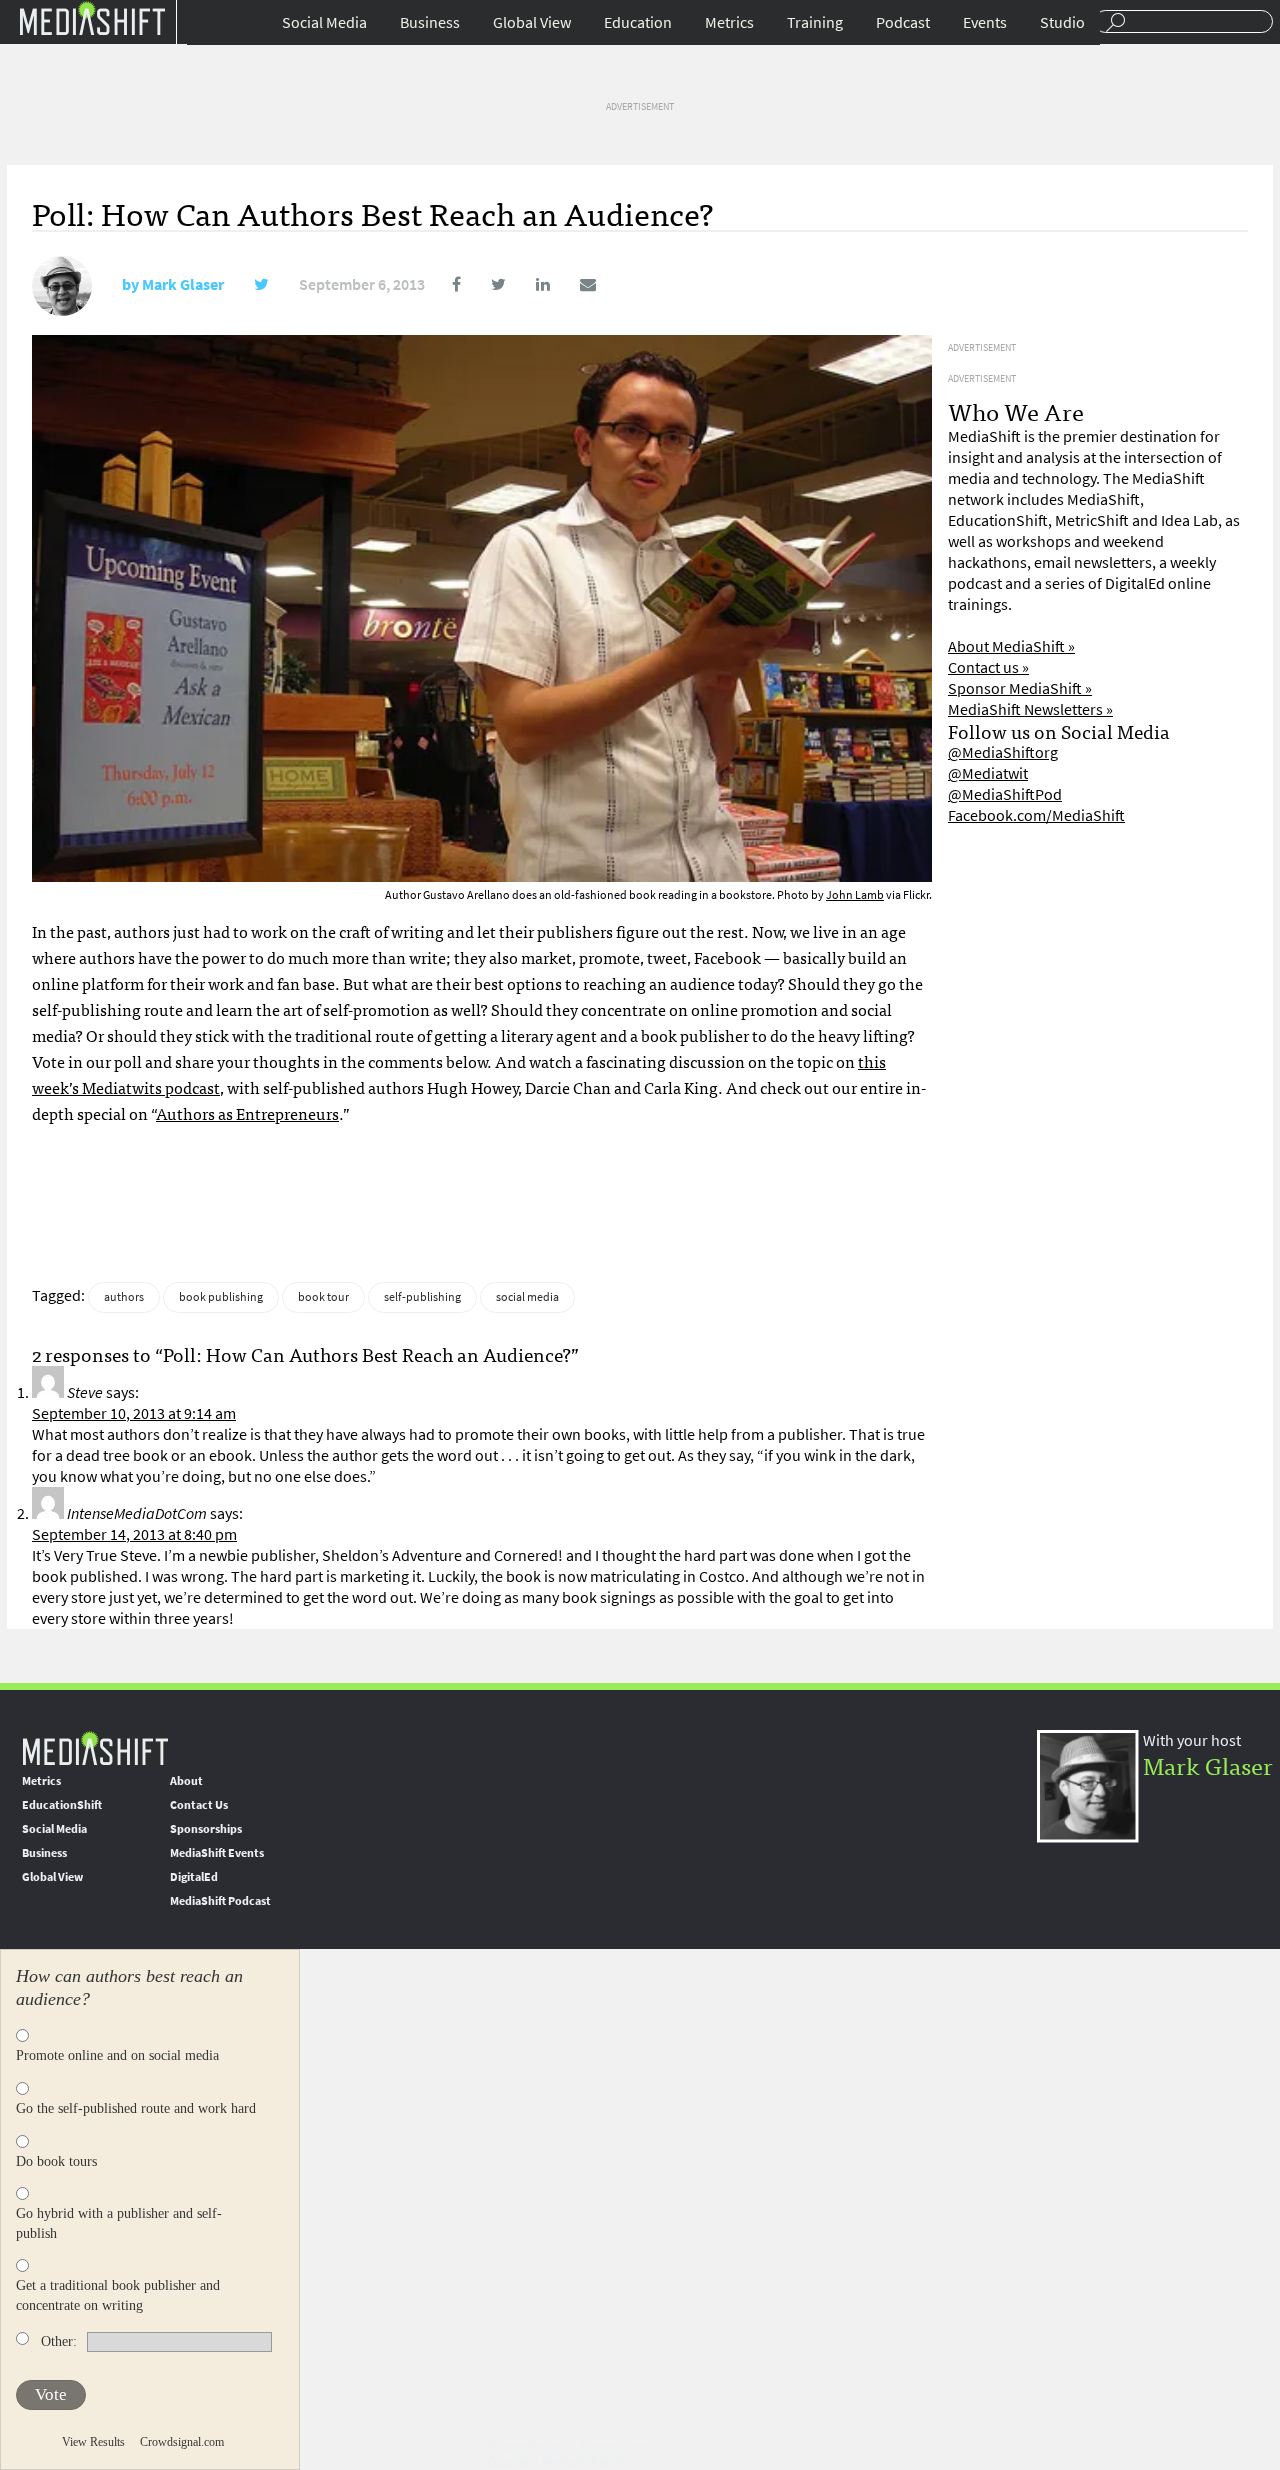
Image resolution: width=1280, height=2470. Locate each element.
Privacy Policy (523, 2446)
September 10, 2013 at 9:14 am (134, 1413)
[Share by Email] (574, 284)
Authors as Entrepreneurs (247, 1113)
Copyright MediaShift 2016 (555, 2462)
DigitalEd (194, 1877)
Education (638, 22)
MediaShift (95, 1747)
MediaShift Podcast (220, 1901)
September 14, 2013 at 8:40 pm (134, 1534)
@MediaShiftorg (1003, 752)
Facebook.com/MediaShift (1036, 815)
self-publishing (422, 1297)
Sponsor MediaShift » (1020, 688)
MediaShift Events (217, 1853)
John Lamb (855, 895)
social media (527, 1297)
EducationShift (62, 1805)
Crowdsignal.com (182, 2442)
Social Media (324, 22)
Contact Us (199, 1805)
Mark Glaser (183, 284)
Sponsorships (206, 1829)
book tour (323, 1297)
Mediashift (92, 17)
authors (124, 1297)
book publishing (221, 1297)
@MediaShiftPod (1005, 794)
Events (985, 22)
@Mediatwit (988, 773)
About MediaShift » (1011, 646)
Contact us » (988, 667)
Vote (51, 2394)
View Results (93, 2442)
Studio (1062, 22)
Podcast (903, 22)
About (186, 1781)
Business (430, 22)
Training (815, 22)
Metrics (729, 22)
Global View (532, 22)
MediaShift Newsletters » (1030, 709)
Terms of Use (613, 2446)
